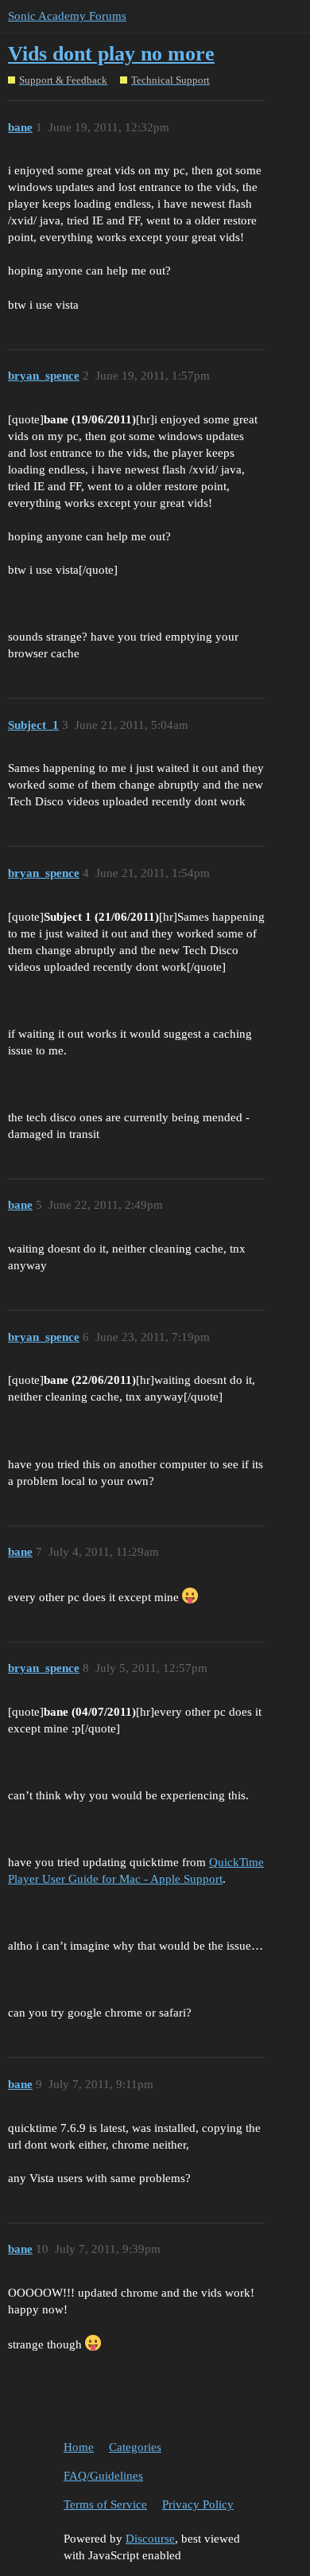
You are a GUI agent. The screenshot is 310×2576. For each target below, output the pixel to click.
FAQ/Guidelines (103, 2476)
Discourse (150, 2539)
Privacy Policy (198, 2504)
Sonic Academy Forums (67, 16)
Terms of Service (105, 2504)
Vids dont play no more (111, 54)
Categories (135, 2447)
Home (79, 2447)
